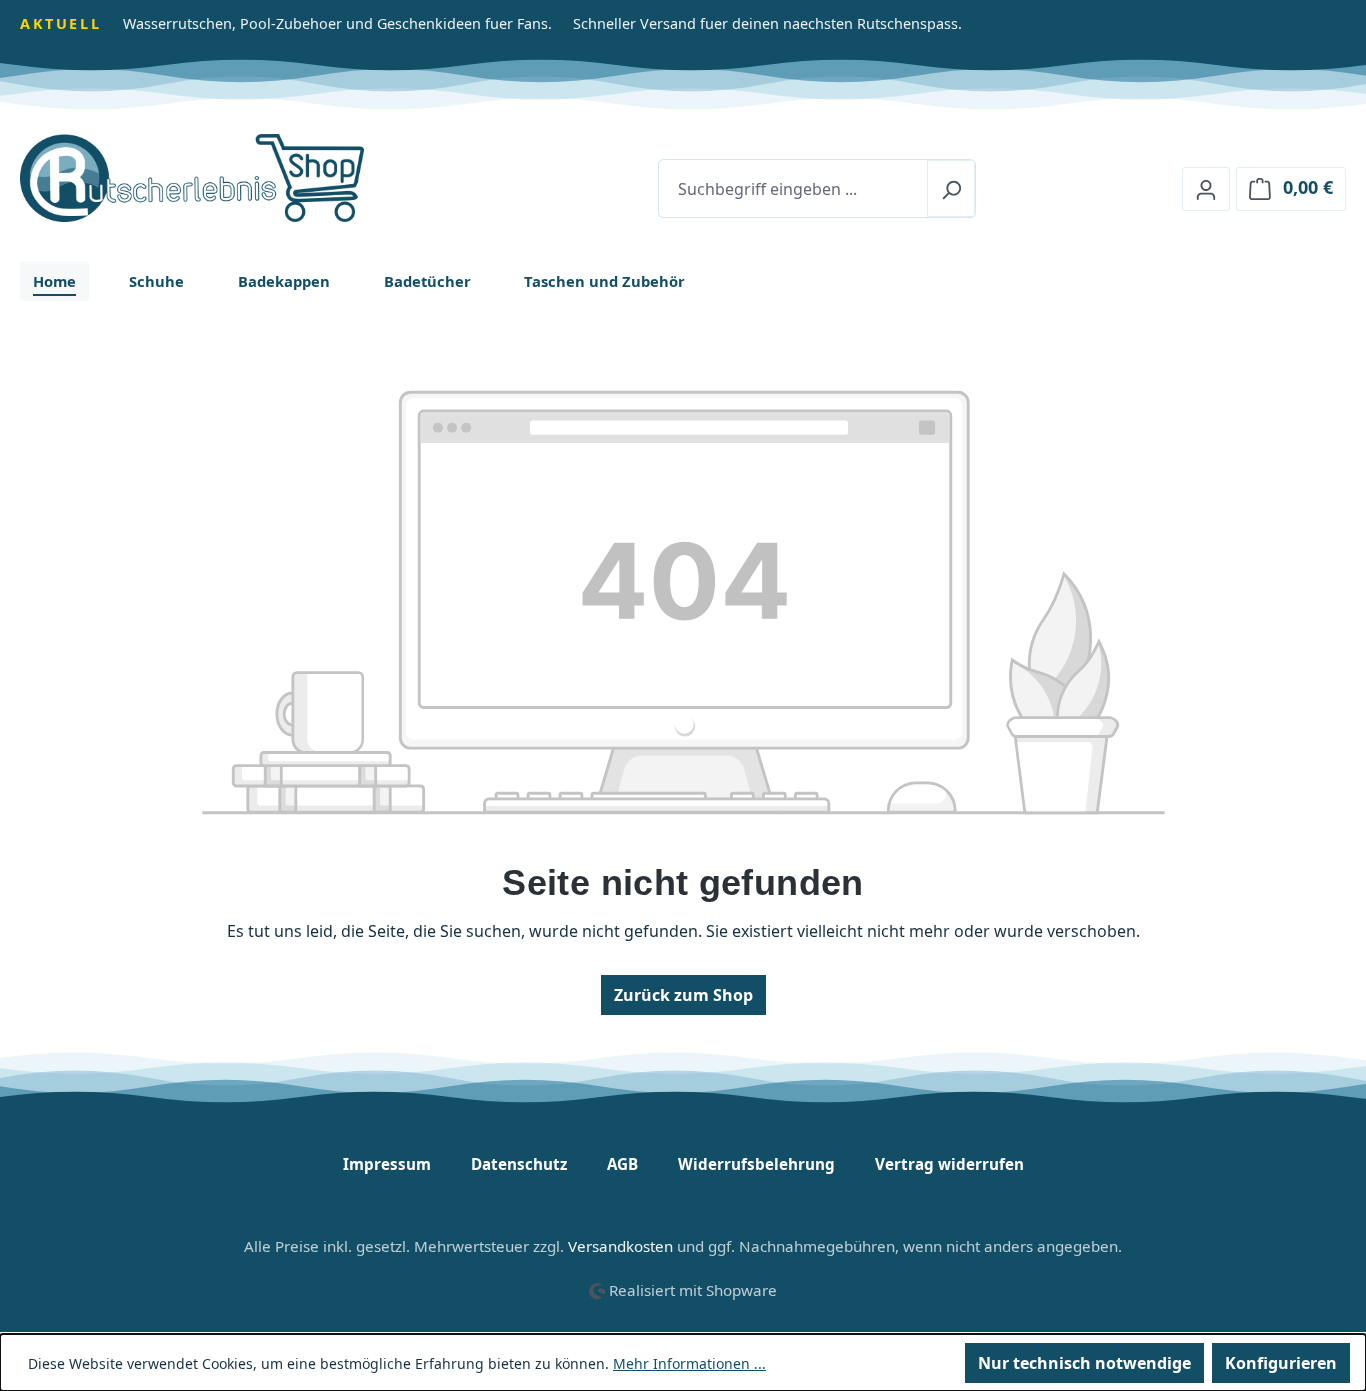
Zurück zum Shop (683, 995)
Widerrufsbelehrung (756, 1164)
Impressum (387, 1164)
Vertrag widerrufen (949, 1164)
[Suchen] (951, 188)
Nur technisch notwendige (1084, 1363)
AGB (622, 1164)
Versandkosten (620, 1246)
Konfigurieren (1281, 1363)
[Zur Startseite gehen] (235, 178)
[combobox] (793, 188)
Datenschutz (519, 1164)
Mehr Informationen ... (689, 1363)
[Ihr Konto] (1206, 189)
